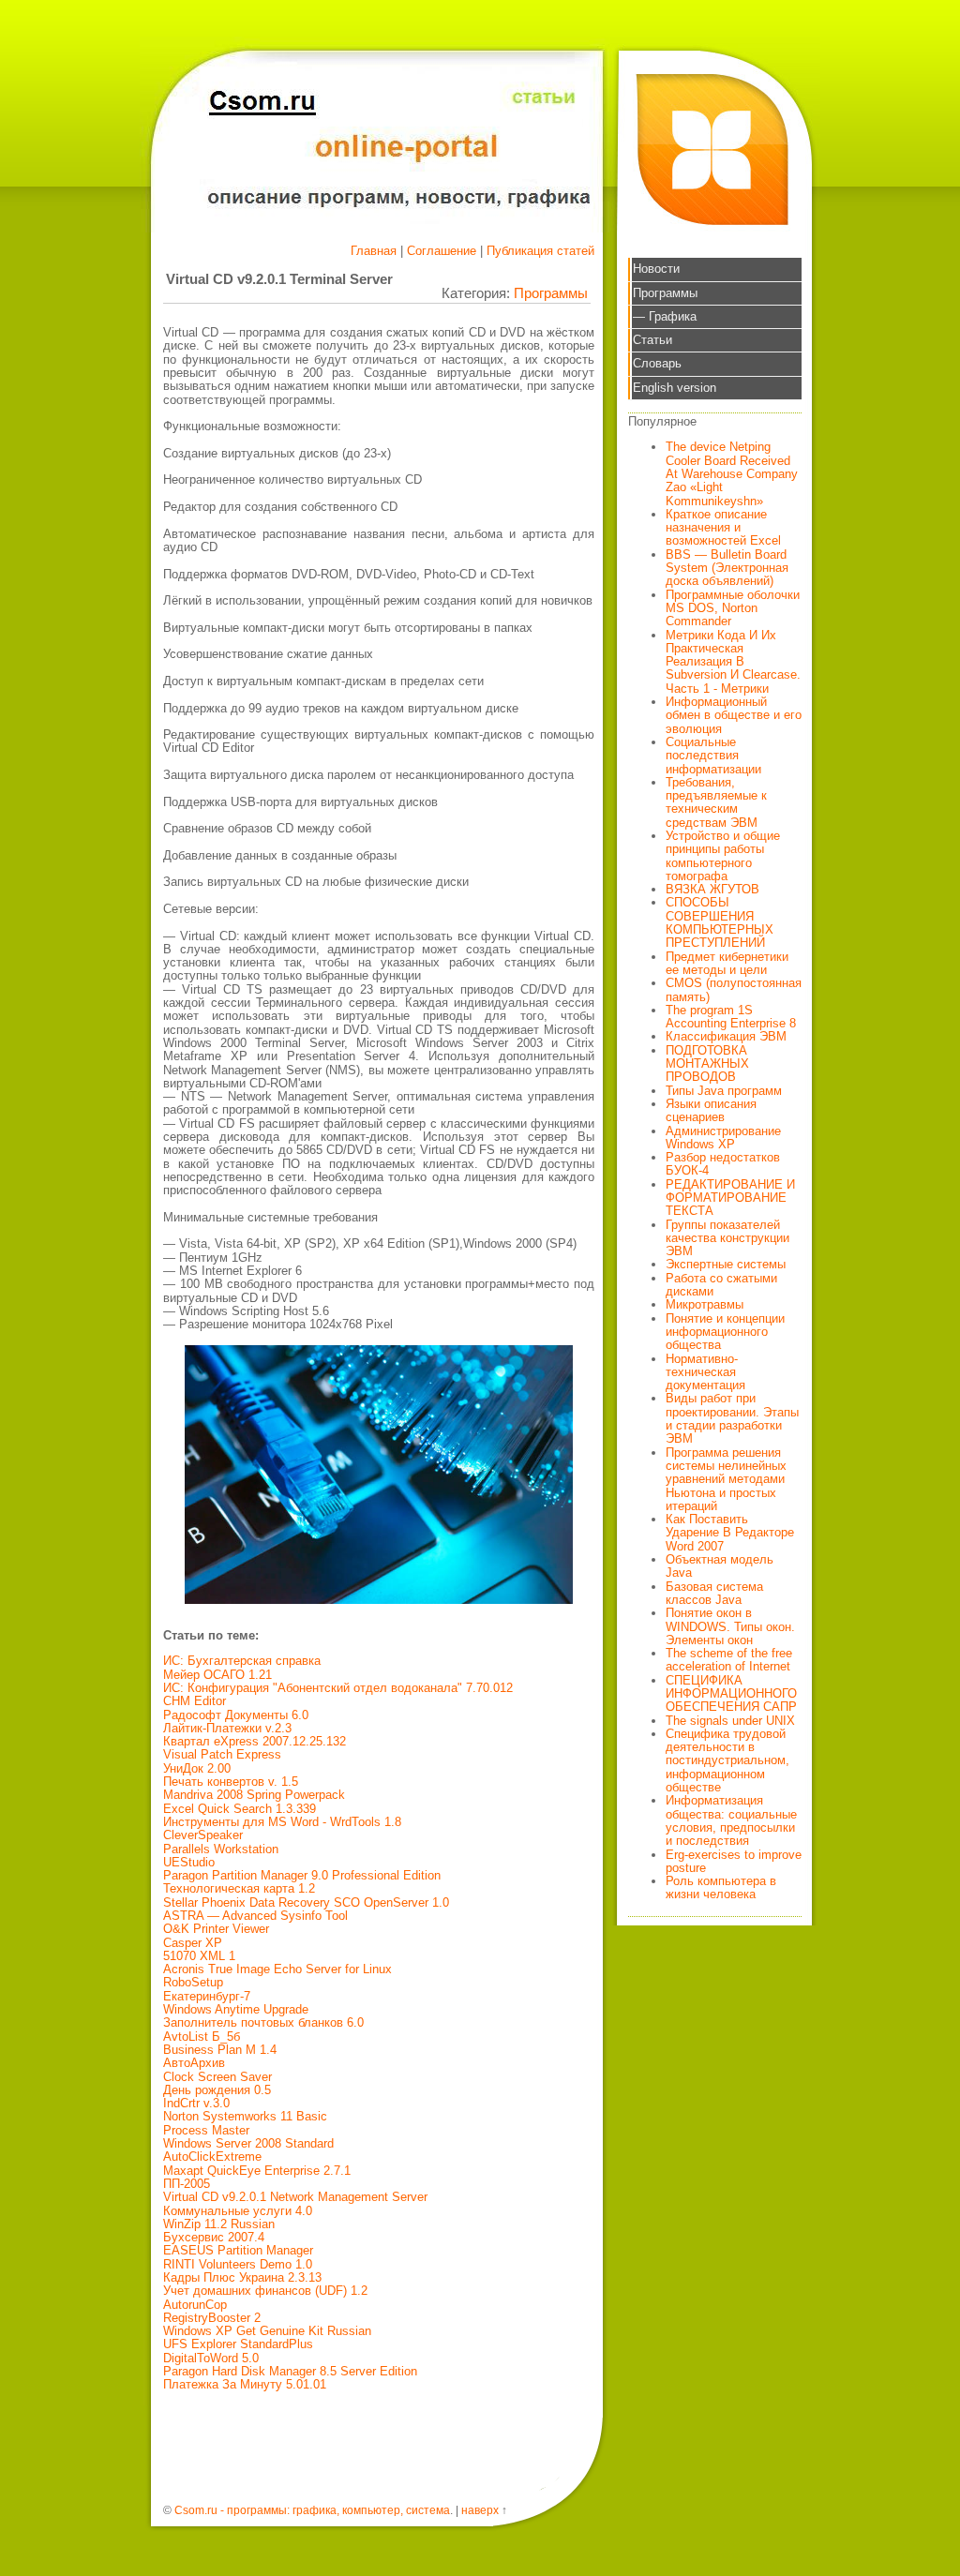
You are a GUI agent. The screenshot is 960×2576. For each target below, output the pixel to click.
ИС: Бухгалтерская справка (242, 1661)
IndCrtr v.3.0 (196, 2103)
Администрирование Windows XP (723, 1138)
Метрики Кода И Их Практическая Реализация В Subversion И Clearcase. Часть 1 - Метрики (733, 662)
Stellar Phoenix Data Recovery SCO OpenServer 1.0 (306, 1902)
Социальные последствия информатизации (713, 756)
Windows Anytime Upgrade (236, 2009)
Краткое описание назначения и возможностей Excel (723, 528)
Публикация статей (540, 251)
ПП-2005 (187, 2184)
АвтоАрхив (194, 2063)
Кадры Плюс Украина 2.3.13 (242, 2277)
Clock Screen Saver (217, 2077)
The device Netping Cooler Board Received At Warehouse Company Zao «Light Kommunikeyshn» (732, 473)
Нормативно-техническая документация (705, 1372)
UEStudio (189, 1862)
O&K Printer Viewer (216, 1929)
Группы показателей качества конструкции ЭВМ (727, 1238)
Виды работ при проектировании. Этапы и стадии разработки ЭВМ (732, 1418)
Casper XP (193, 1943)
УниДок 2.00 (197, 1768)
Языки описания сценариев (711, 1110)
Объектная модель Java (720, 1566)
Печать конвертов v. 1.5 (231, 1782)
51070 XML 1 (199, 1956)
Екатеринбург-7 (207, 1996)
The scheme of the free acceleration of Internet (729, 1660)
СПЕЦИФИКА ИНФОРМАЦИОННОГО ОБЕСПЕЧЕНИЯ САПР (731, 1694)
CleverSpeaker (203, 1835)
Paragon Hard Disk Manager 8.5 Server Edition (290, 2371)
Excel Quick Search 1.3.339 (240, 1809)
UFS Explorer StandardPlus (238, 2344)
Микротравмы (705, 1304)
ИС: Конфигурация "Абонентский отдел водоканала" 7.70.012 (338, 1688)
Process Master (206, 2130)
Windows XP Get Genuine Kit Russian (267, 2331)
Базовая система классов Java (714, 1593)
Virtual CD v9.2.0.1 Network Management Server (295, 2197)
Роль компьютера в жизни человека (721, 1887)
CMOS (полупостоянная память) (734, 989)
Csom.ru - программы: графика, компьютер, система (312, 2510)
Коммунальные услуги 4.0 (238, 2211)
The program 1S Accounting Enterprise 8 (731, 1017)
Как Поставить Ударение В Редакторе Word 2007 (730, 1533)
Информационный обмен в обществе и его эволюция (734, 715)
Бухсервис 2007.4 (214, 2237)
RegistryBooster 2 (212, 2318)
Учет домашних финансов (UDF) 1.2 (265, 2291)
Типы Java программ (724, 1091)
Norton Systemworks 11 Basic (245, 2116)
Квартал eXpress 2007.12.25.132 (255, 1741)
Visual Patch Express (222, 1754)
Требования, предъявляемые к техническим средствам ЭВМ (716, 802)
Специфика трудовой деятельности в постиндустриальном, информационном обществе (727, 1760)
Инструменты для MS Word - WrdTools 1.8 (282, 1822)
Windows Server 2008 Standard (248, 2143)
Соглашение (442, 251)
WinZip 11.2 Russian (219, 2224)
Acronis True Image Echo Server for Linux (277, 1969)
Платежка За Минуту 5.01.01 (245, 2384)
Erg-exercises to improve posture (734, 1861)
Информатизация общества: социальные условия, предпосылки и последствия (731, 1820)
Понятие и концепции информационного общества (725, 1332)
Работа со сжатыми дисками (721, 1285)
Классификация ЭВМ (726, 1036)
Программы (551, 293)
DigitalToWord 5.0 (211, 2358)
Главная (374, 251)
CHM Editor (195, 1701)
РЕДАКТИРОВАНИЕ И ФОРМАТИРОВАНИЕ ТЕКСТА (730, 1198)
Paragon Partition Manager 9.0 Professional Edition (302, 1875)
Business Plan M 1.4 (220, 2050)
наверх (480, 2510)
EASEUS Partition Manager (238, 2250)
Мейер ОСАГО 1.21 (217, 1675)
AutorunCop (195, 2305)
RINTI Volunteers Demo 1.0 (238, 2264)
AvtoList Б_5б (202, 2037)
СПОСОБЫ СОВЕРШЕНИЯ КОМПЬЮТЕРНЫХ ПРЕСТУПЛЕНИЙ (720, 922)
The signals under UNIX (730, 1721)
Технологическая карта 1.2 (239, 1888)
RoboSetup (193, 1982)
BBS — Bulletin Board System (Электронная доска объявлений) (727, 568)
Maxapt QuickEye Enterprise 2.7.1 (257, 2171)
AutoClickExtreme (212, 2157)
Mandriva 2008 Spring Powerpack (254, 1795)
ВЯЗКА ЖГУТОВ (712, 889)
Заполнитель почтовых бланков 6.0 (263, 2022)
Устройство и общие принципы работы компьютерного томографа (723, 856)
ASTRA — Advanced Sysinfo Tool (255, 1916)
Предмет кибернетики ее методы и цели (727, 963)
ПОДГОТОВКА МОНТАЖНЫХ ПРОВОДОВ (707, 1064)
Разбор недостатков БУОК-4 (723, 1164)
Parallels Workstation (221, 1849)
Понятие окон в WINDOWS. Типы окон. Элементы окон (730, 1626)
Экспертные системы (726, 1264)
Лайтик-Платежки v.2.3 (227, 1728)
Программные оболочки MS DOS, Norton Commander (733, 608)
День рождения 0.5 (217, 2090)
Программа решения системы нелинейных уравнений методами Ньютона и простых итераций (726, 1479)
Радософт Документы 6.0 (236, 1715)
